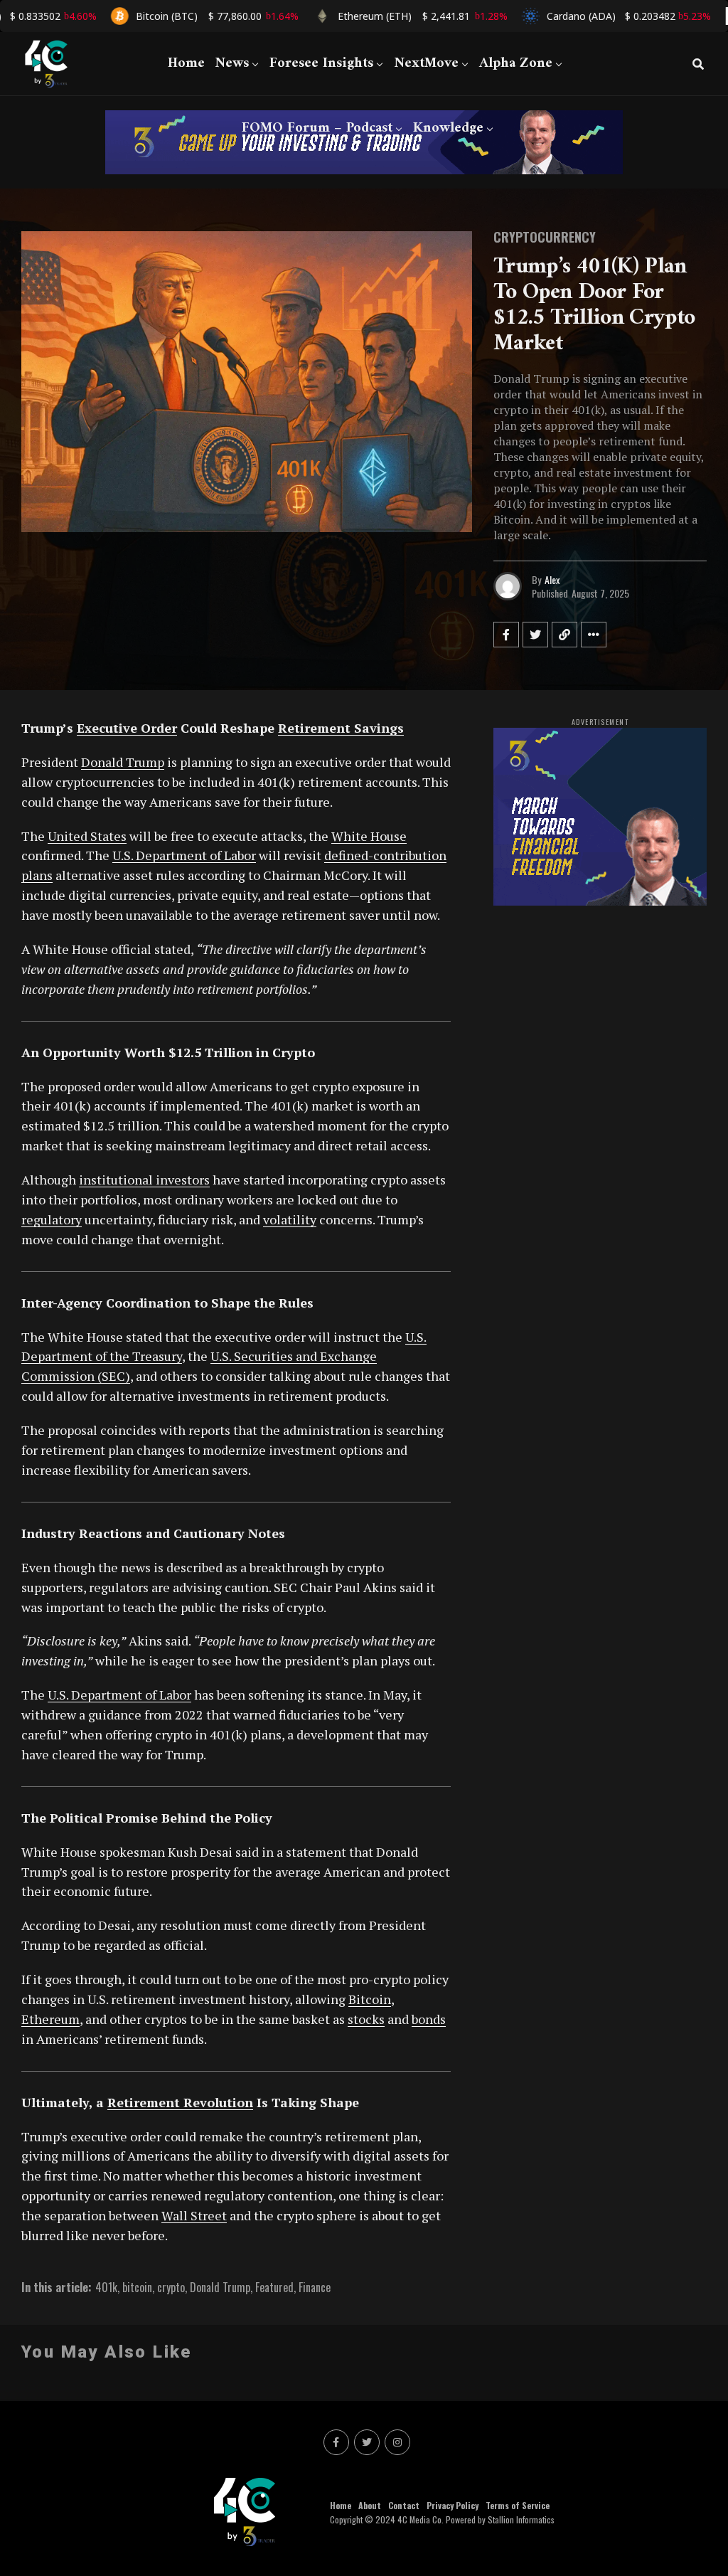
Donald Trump (123, 762)
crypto (171, 2287)
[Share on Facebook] (506, 635)
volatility (290, 1219)
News (232, 64)
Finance (315, 2287)
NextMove (426, 64)
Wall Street (194, 2215)
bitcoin (137, 2287)
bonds (429, 2019)
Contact (404, 2505)
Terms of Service (518, 2505)
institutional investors (144, 1180)
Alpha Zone (516, 64)
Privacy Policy (453, 2505)
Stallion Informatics (521, 2519)
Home (186, 64)
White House (369, 836)
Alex (552, 579)
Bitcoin (370, 1999)
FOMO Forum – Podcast (317, 128)
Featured (274, 2287)
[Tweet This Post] (535, 635)
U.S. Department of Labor (184, 855)
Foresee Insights (321, 64)
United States (87, 836)
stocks (366, 2019)
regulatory (52, 1219)
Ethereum (50, 2019)
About (370, 2505)
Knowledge (448, 128)
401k (106, 2287)
